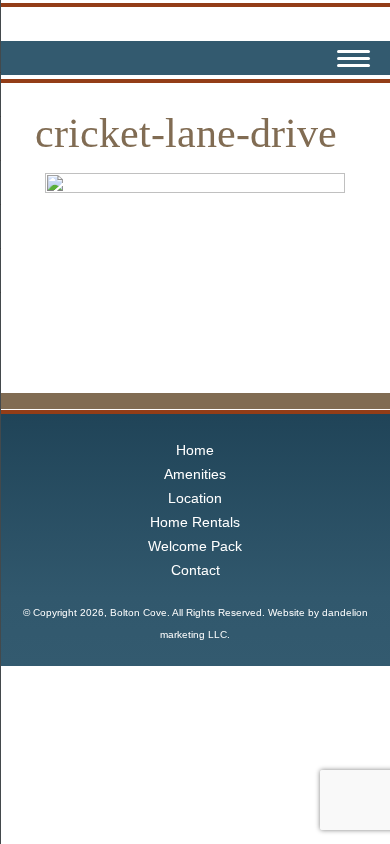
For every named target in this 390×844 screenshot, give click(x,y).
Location (195, 498)
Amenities (195, 474)
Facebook (270, 58)
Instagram (304, 58)
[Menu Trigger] (354, 61)
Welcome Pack (195, 546)
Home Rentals (195, 522)
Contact (195, 570)
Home (195, 450)
